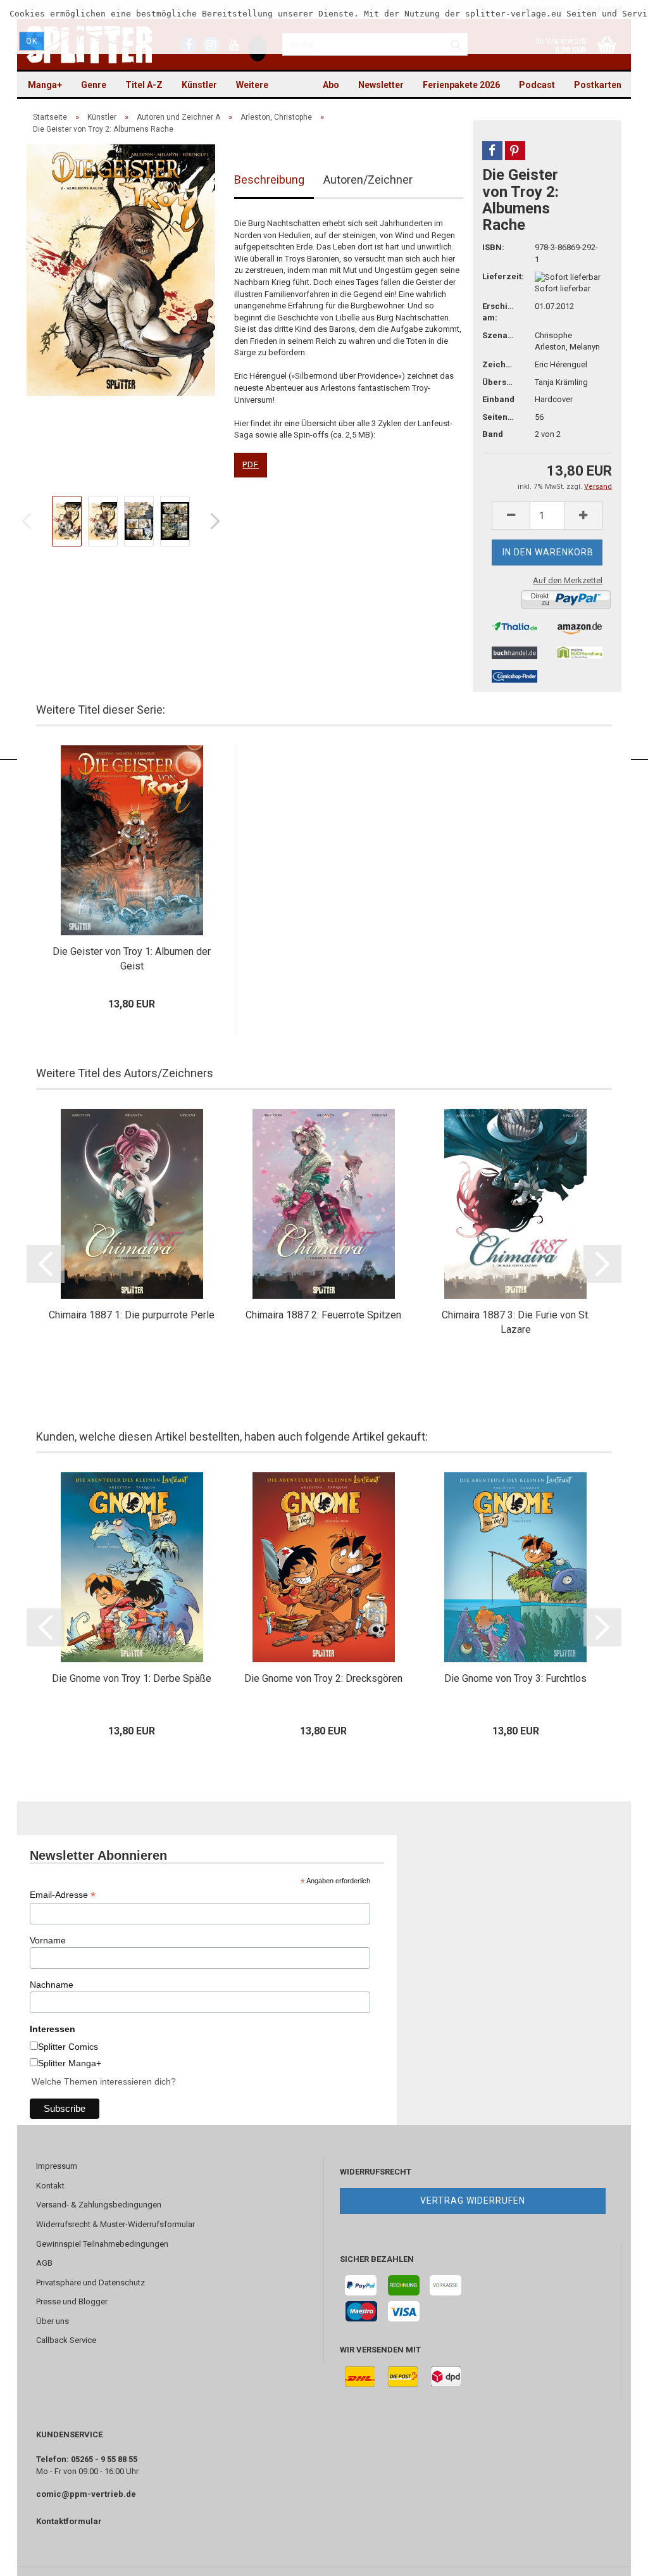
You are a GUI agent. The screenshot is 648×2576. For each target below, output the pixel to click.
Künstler (199, 85)
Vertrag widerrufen (473, 2200)
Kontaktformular (69, 2521)
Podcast (537, 85)
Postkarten (598, 85)
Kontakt (50, 2186)
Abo (331, 85)
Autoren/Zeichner (368, 180)
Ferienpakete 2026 (461, 85)
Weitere (252, 85)
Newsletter (381, 85)
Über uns (53, 2321)
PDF (251, 464)
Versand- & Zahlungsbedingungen (99, 2205)
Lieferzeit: (499, 276)
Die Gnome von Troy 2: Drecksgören (323, 1678)
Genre (94, 85)
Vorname (48, 1940)
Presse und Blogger (72, 2301)
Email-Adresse (63, 1895)
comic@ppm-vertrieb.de (86, 2494)
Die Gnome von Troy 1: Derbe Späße (132, 1678)
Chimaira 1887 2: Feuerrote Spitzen (323, 1315)
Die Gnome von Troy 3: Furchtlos (515, 1678)
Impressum (57, 2166)
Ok (32, 41)
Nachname (52, 1985)
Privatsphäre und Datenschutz (90, 2282)
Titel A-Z (144, 85)
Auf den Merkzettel (568, 580)
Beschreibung (269, 180)
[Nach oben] (613, 2557)
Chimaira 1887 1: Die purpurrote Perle (132, 1315)
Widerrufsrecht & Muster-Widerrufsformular (115, 2224)
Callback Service (66, 2340)
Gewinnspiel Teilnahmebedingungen (102, 2244)
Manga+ (45, 85)
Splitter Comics (68, 2047)
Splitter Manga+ (70, 2063)
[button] (492, 151)
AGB (44, 2263)
